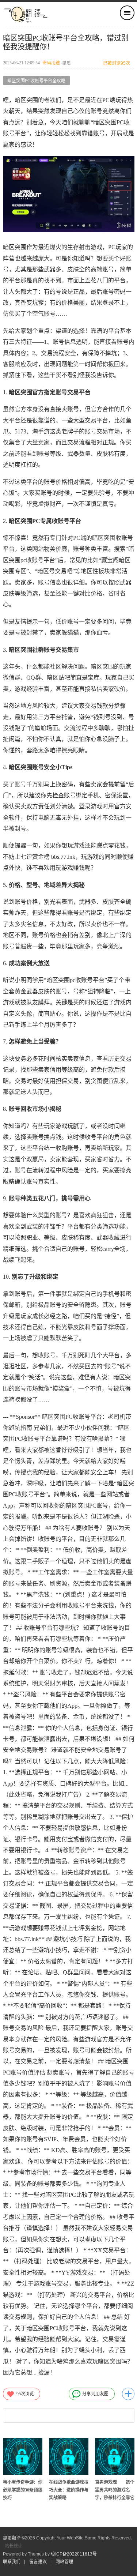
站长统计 (14, 2546)
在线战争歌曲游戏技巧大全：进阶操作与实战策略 (69, 2490)
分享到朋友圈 (95, 2394)
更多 (128, 2394)
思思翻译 (12, 2538)
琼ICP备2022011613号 (74, 2554)
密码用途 (51, 63)
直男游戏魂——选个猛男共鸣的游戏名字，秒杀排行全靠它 (115, 2490)
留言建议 (38, 2562)
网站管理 (64, 2562)
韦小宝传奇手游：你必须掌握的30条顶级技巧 (23, 2490)
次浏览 (25, 2394)
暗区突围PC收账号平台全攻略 (36, 81)
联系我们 (12, 2562)
